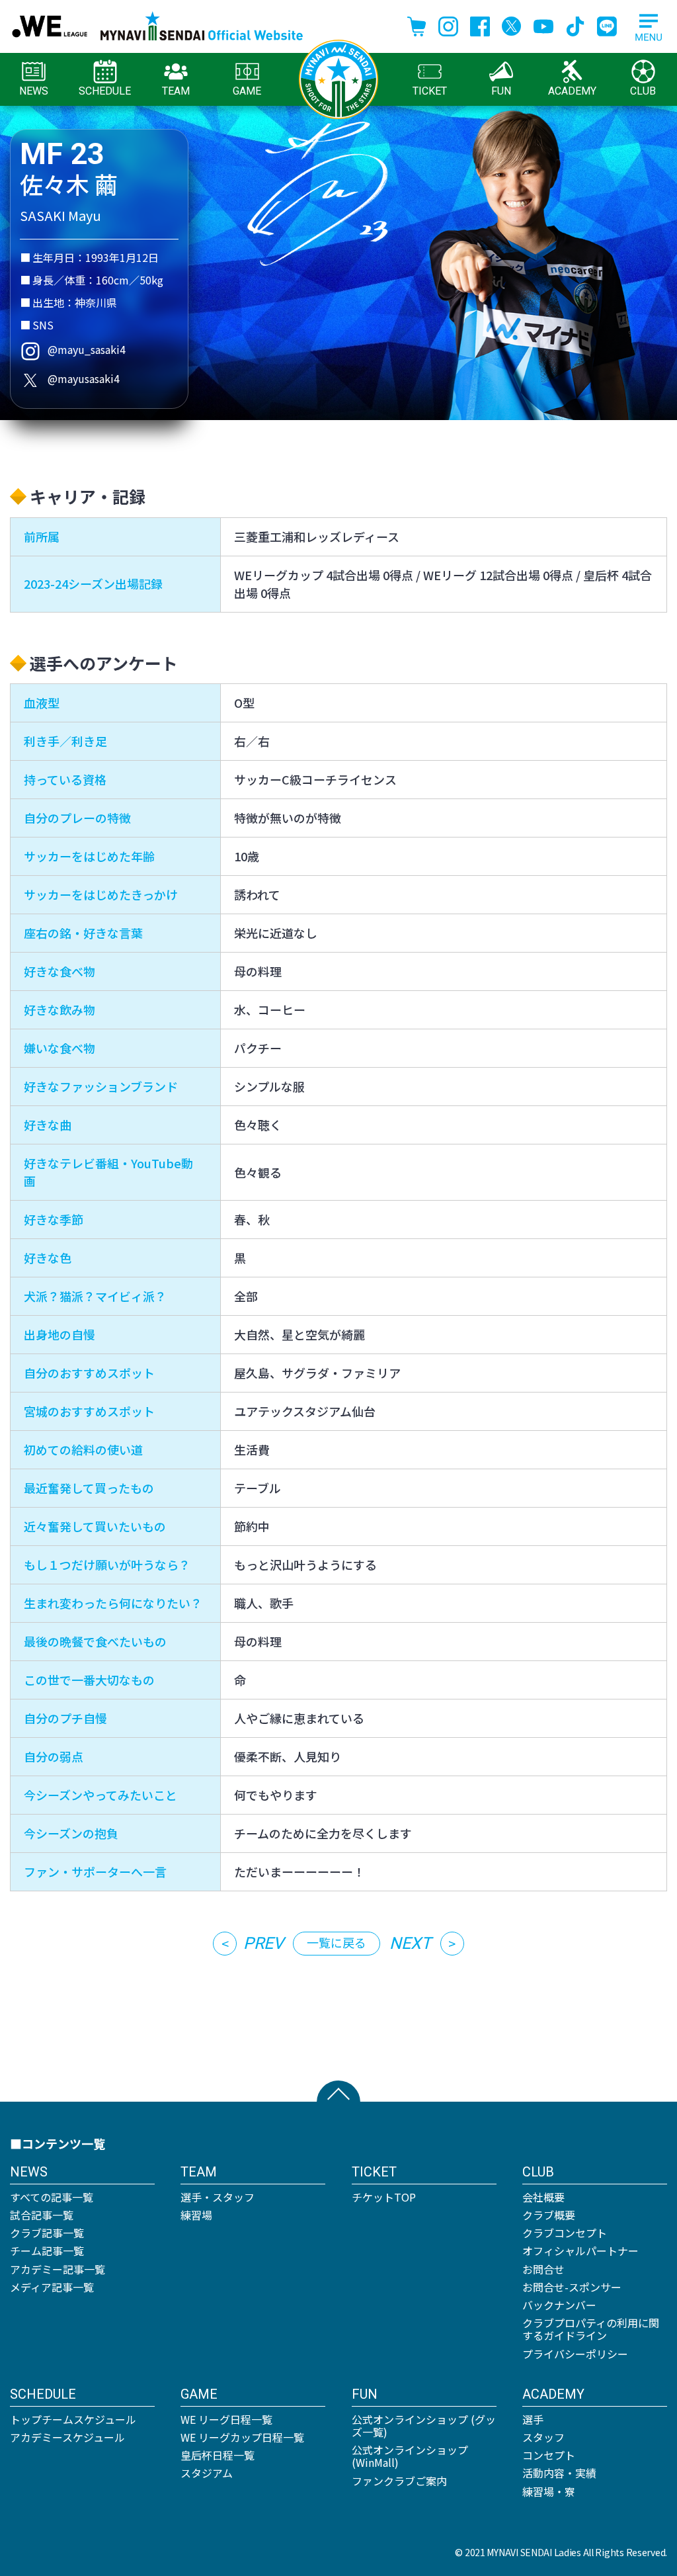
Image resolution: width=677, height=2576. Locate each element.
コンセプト (549, 2455)
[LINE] (607, 24)
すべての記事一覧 (52, 2197)
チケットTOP (384, 2197)
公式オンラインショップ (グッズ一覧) (424, 2426)
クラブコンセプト (565, 2233)
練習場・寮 (549, 2491)
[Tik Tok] (575, 24)
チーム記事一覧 (47, 2251)
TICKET (430, 91)
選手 (533, 2419)
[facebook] (480, 24)
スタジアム (207, 2473)
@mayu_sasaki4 (87, 349)
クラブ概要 (549, 2215)
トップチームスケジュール (73, 2419)
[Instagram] (448, 24)
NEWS (34, 91)
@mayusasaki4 (84, 378)
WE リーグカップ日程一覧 (242, 2437)
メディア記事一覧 (52, 2287)
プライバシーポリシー (575, 2354)
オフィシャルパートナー (580, 2251)
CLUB (643, 91)
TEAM (176, 91)
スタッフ (543, 2437)
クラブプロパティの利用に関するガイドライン (591, 2329)
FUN (501, 91)
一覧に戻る (337, 1942)
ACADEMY (572, 91)
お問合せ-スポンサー (572, 2287)
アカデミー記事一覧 (58, 2269)
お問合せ (543, 2269)
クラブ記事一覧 (47, 2233)
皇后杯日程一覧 (218, 2455)
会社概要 (543, 2197)
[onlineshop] (417, 24)
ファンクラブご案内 (399, 2481)
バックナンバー (559, 2305)
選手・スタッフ (218, 2197)
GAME (247, 91)
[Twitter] (512, 24)
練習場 (196, 2215)
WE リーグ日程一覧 (226, 2419)
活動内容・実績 (559, 2473)
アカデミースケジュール (67, 2437)
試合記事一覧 (42, 2215)
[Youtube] (543, 24)
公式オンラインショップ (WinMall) (410, 2456)
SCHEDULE (105, 91)
